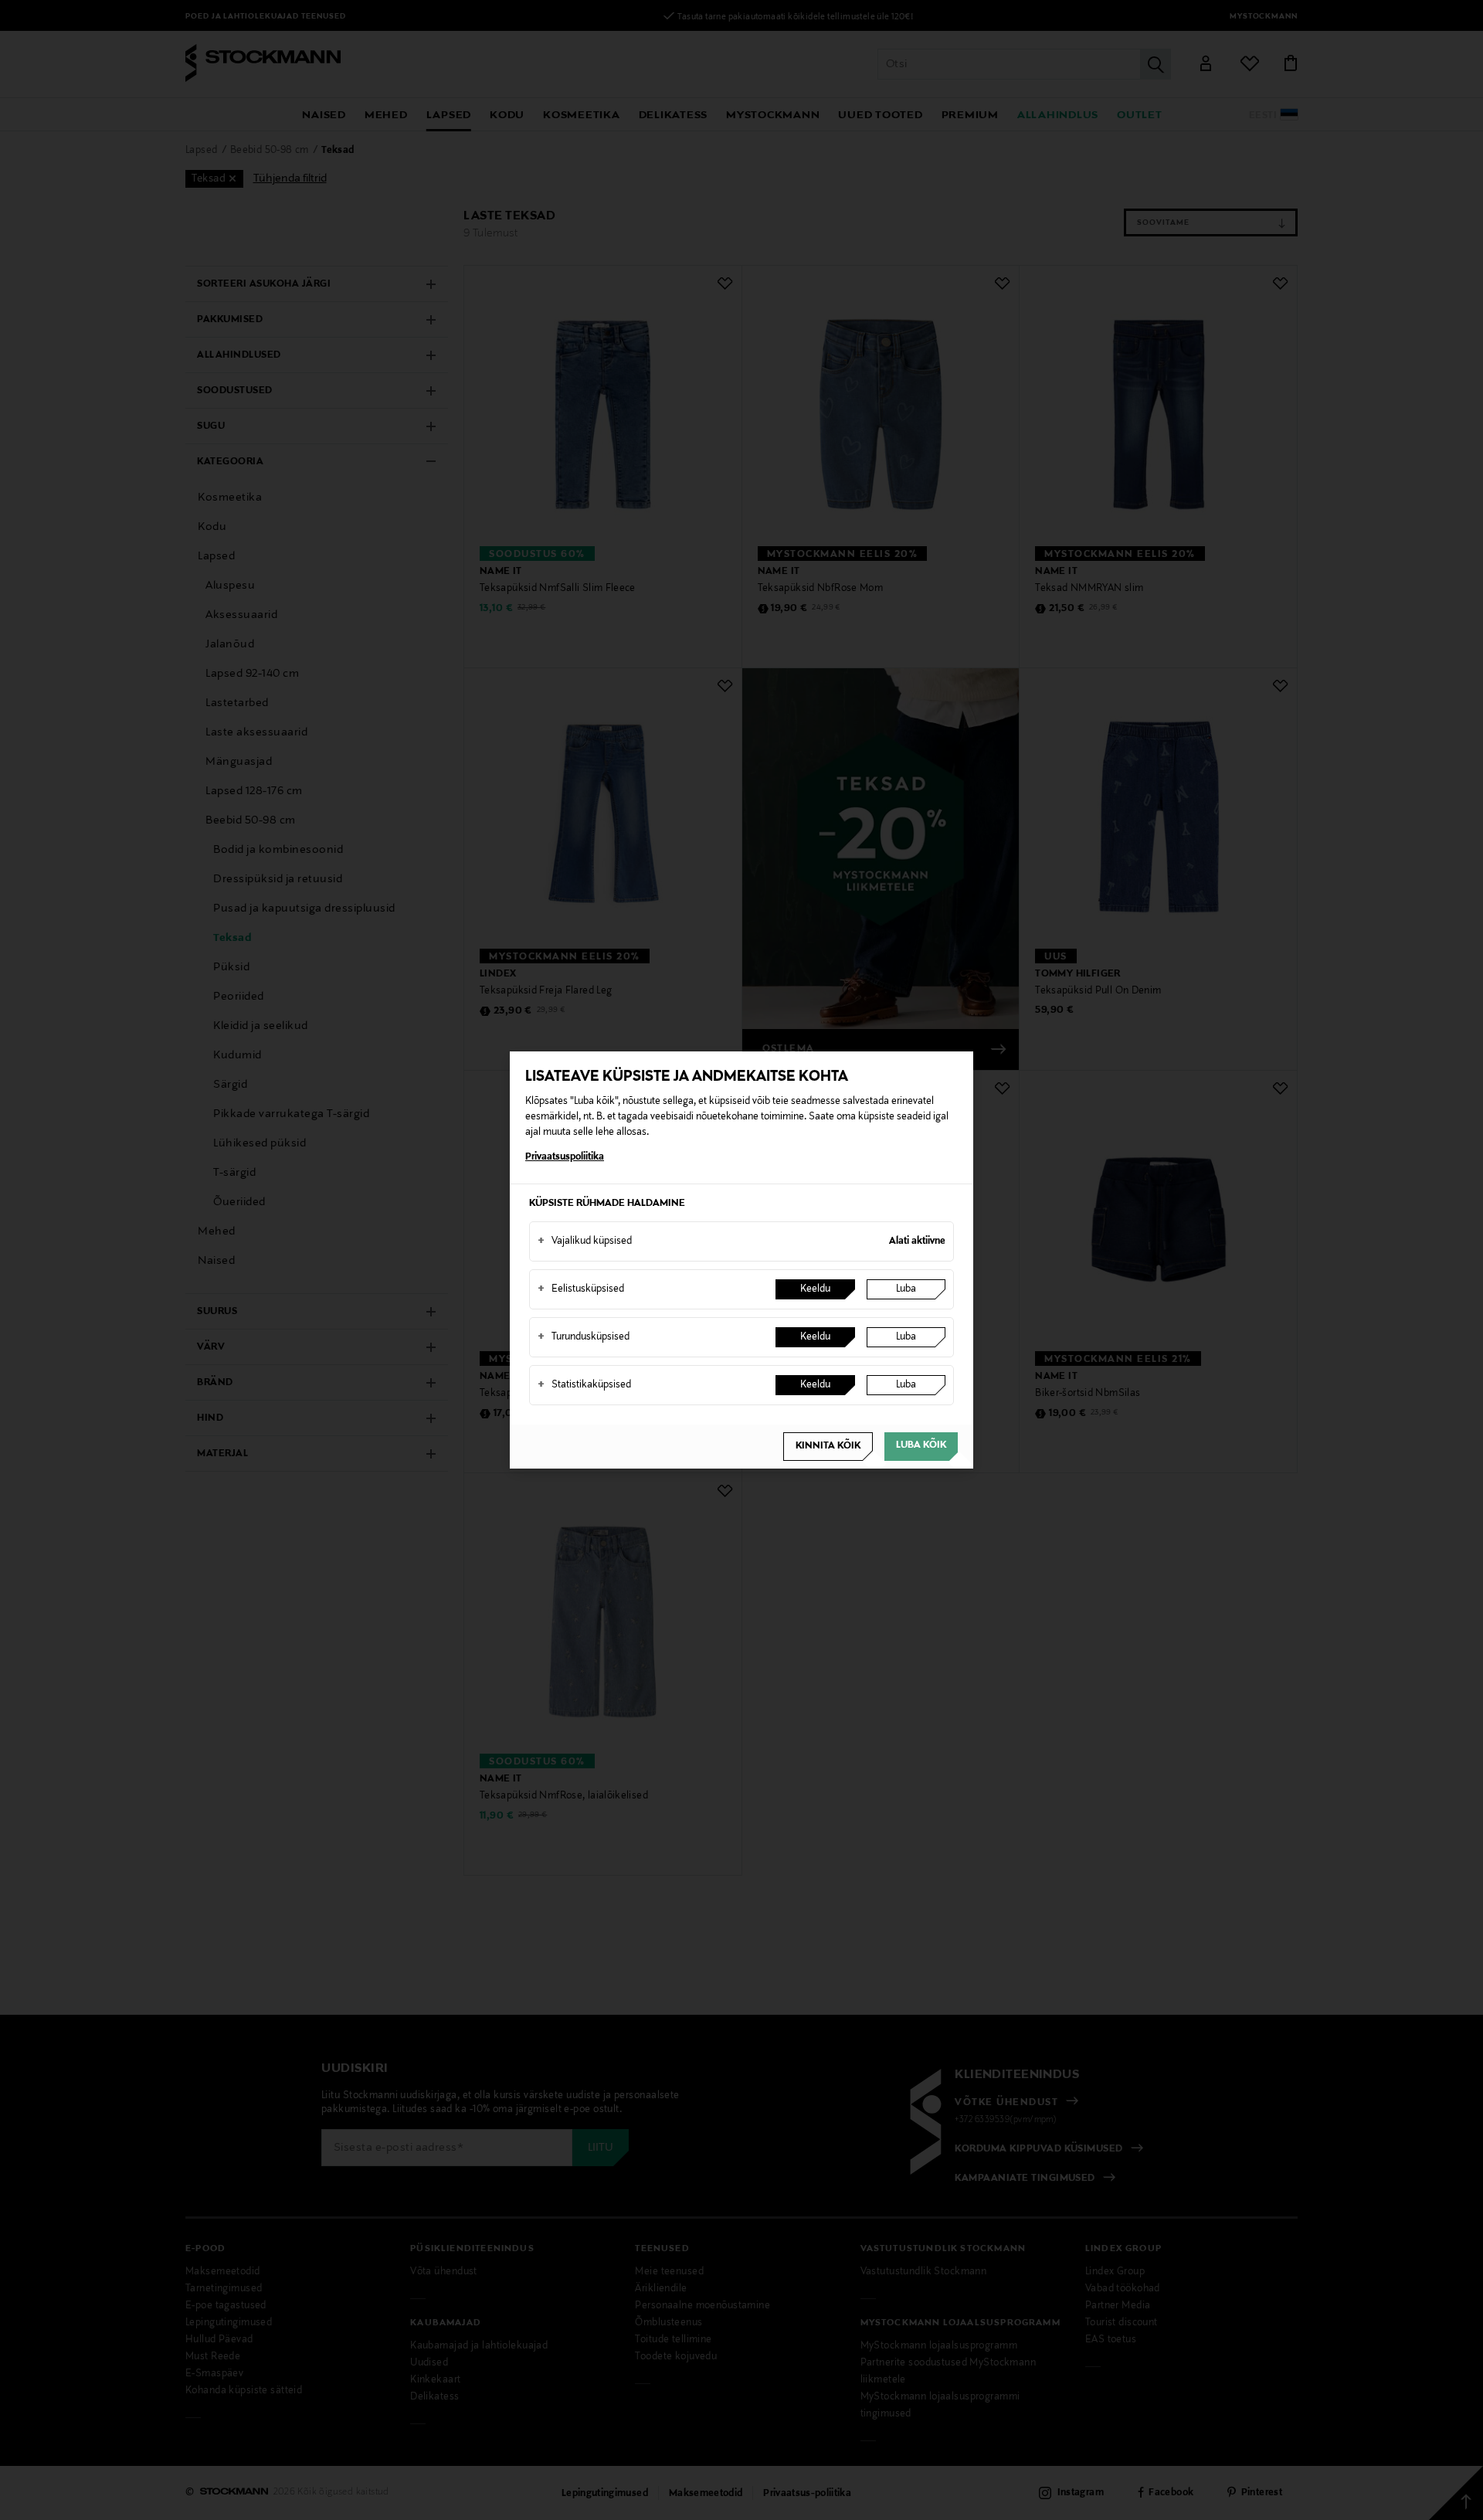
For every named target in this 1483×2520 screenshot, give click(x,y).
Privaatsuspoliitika (565, 1157)
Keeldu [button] (815, 1289)
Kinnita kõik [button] (828, 1446)
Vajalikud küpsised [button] (585, 1241)
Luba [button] (906, 1289)
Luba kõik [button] (921, 1445)
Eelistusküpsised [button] (581, 1289)
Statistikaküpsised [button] (584, 1385)
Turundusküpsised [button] (584, 1337)
